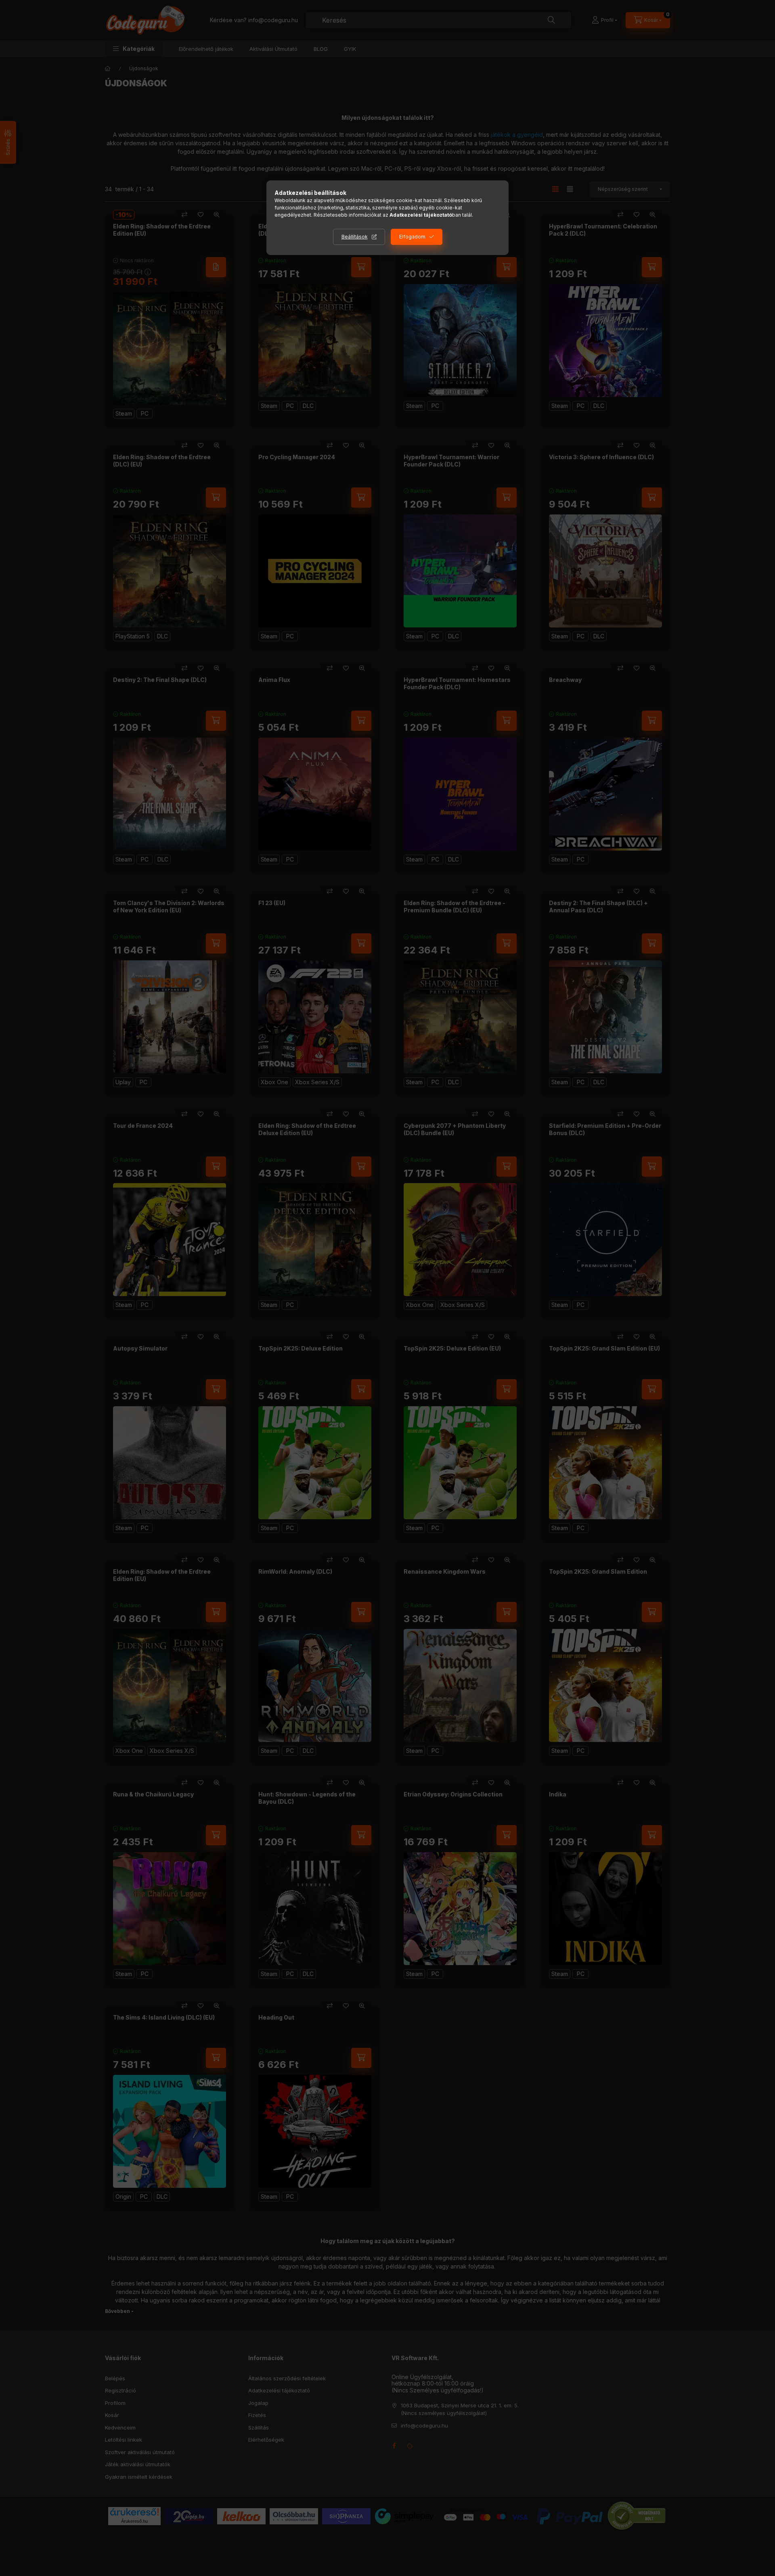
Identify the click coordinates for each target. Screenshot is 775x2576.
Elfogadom (412, 237)
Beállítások (355, 237)
